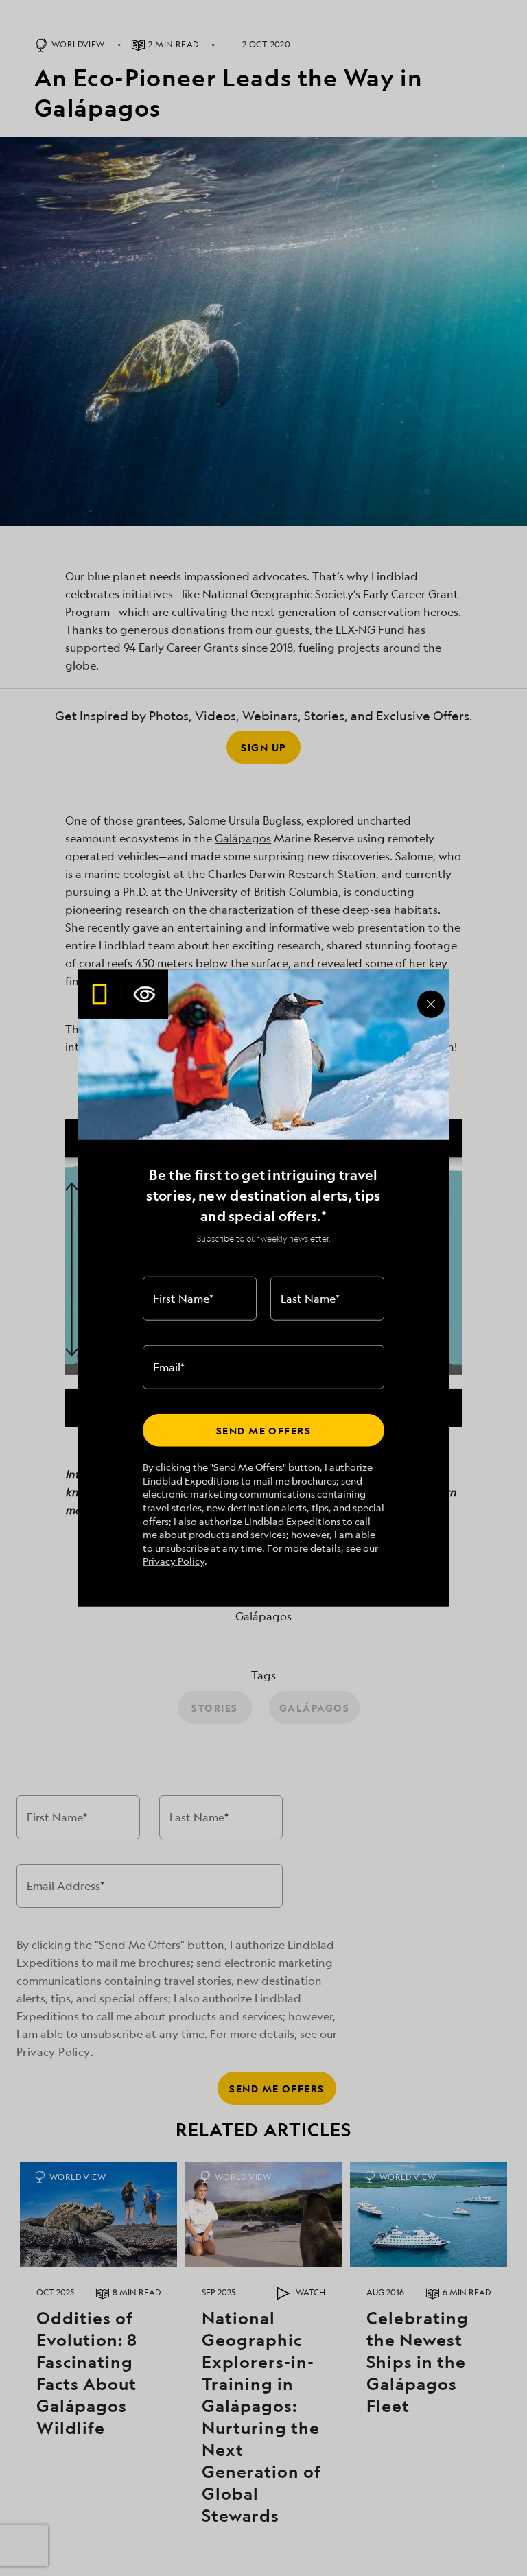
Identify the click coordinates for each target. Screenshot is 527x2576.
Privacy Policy (174, 1561)
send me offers (263, 1430)
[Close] (431, 1004)
